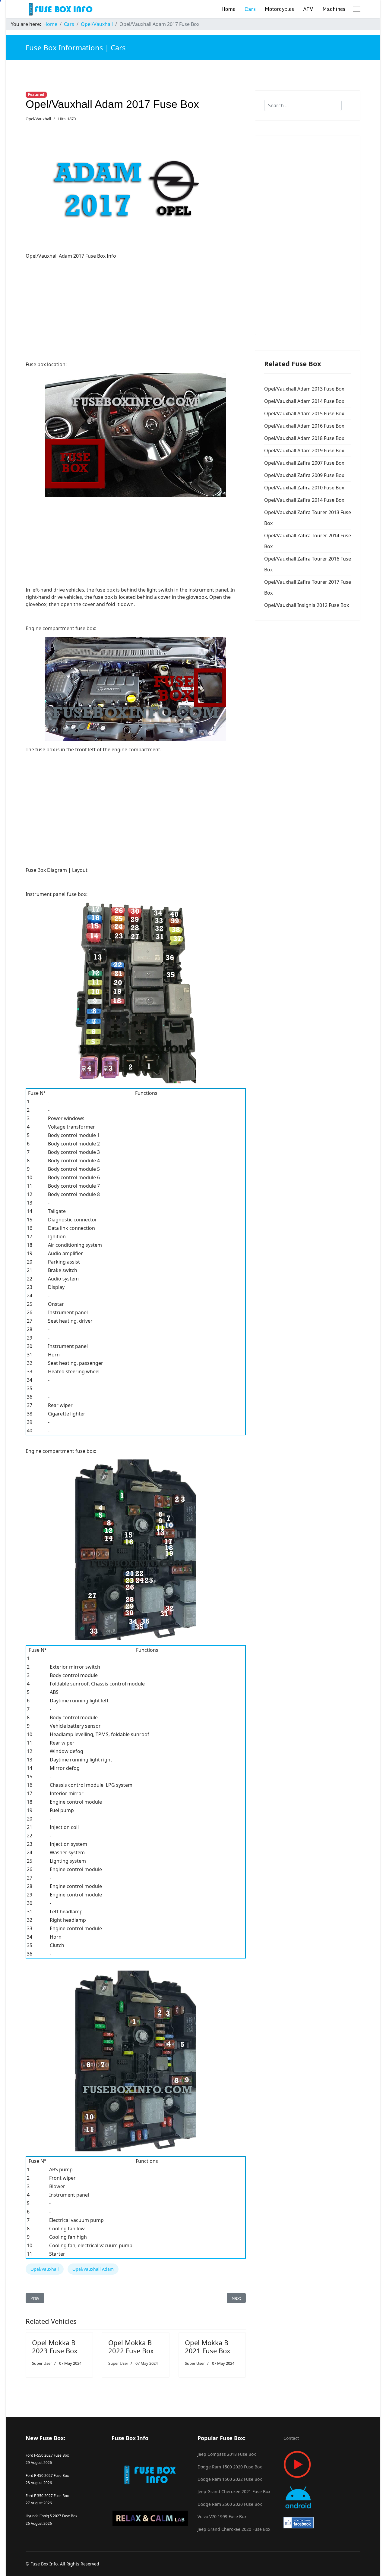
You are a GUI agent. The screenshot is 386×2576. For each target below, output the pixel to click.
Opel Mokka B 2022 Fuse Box (131, 2346)
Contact (291, 2438)
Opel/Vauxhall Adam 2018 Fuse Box (304, 438)
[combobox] (303, 105)
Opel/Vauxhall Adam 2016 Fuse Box (304, 426)
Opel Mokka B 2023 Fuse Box (55, 2346)
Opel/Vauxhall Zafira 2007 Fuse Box (304, 463)
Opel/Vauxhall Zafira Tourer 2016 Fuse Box (308, 564)
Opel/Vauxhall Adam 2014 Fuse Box (304, 401)
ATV (308, 9)
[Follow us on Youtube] (322, 2464)
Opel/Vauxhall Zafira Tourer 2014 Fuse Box (308, 541)
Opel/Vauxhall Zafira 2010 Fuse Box (304, 488)
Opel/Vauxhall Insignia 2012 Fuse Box (307, 605)
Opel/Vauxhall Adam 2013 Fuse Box (304, 389)
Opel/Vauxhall (38, 119)
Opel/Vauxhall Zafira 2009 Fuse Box (304, 475)
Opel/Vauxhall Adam (93, 2269)
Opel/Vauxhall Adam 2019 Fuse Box (304, 451)
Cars (250, 9)
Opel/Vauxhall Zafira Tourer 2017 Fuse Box (308, 587)
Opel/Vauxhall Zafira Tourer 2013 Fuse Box (308, 518)
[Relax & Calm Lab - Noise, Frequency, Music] (150, 2518)
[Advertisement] (136, 306)
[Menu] (357, 9)
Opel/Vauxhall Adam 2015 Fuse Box (304, 413)
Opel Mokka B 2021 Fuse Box (208, 2346)
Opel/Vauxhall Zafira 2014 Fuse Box (304, 500)
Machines (334, 9)
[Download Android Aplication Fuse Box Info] (322, 2497)
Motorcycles (279, 9)
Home (228, 9)
